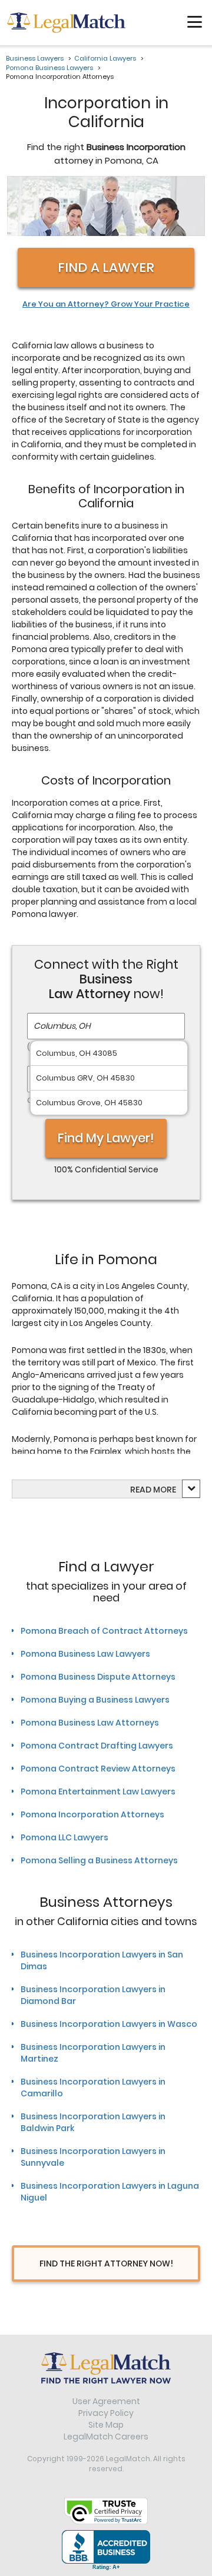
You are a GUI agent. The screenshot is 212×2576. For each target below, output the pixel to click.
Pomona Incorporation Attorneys (92, 1814)
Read (153, 1490)
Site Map (106, 2425)
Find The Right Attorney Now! (106, 2263)
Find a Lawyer (106, 267)
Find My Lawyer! (106, 1138)
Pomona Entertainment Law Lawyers (98, 1791)
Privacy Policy (106, 2413)
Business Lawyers (35, 58)
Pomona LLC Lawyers (64, 1837)
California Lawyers (105, 58)
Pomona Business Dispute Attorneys (98, 1677)
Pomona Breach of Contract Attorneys (104, 1631)
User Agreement (106, 2401)
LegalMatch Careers (106, 2437)
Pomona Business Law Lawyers (85, 1654)
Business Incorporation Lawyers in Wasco (109, 2024)
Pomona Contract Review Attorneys (98, 1769)
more (165, 1490)
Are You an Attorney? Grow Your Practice (106, 304)
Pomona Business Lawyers (49, 68)
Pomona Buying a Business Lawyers (95, 1700)
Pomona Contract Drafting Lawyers (97, 1746)
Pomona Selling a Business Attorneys (99, 1860)
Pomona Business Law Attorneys (90, 1723)
